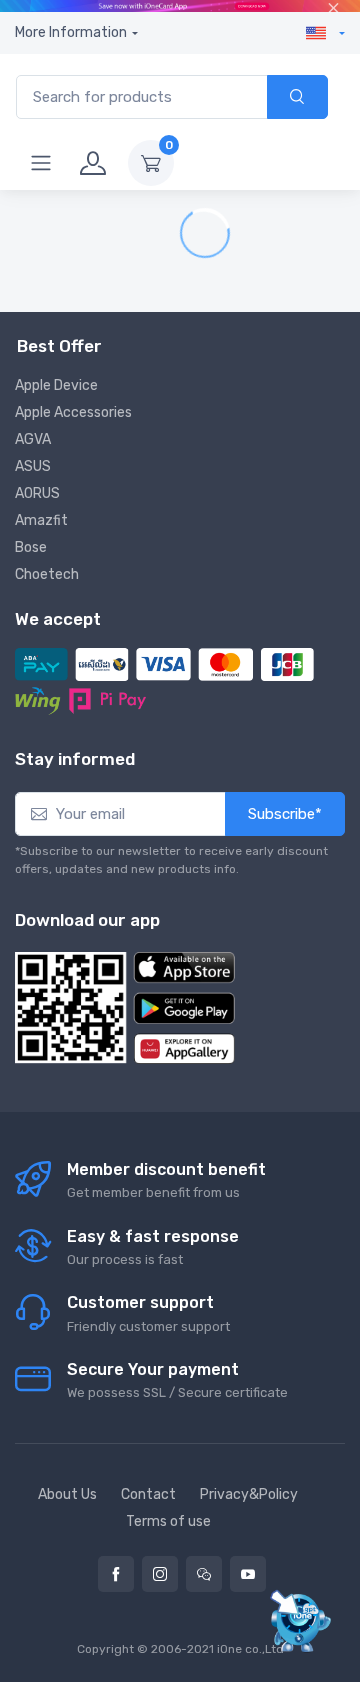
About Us (67, 1494)
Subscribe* (285, 814)
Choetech (47, 574)
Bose (31, 547)
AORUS (37, 493)
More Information (71, 32)
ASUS (33, 466)
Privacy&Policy (249, 1494)
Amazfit (41, 520)
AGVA (33, 439)
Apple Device (56, 385)
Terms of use (168, 1521)
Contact (148, 1494)
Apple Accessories (73, 412)
